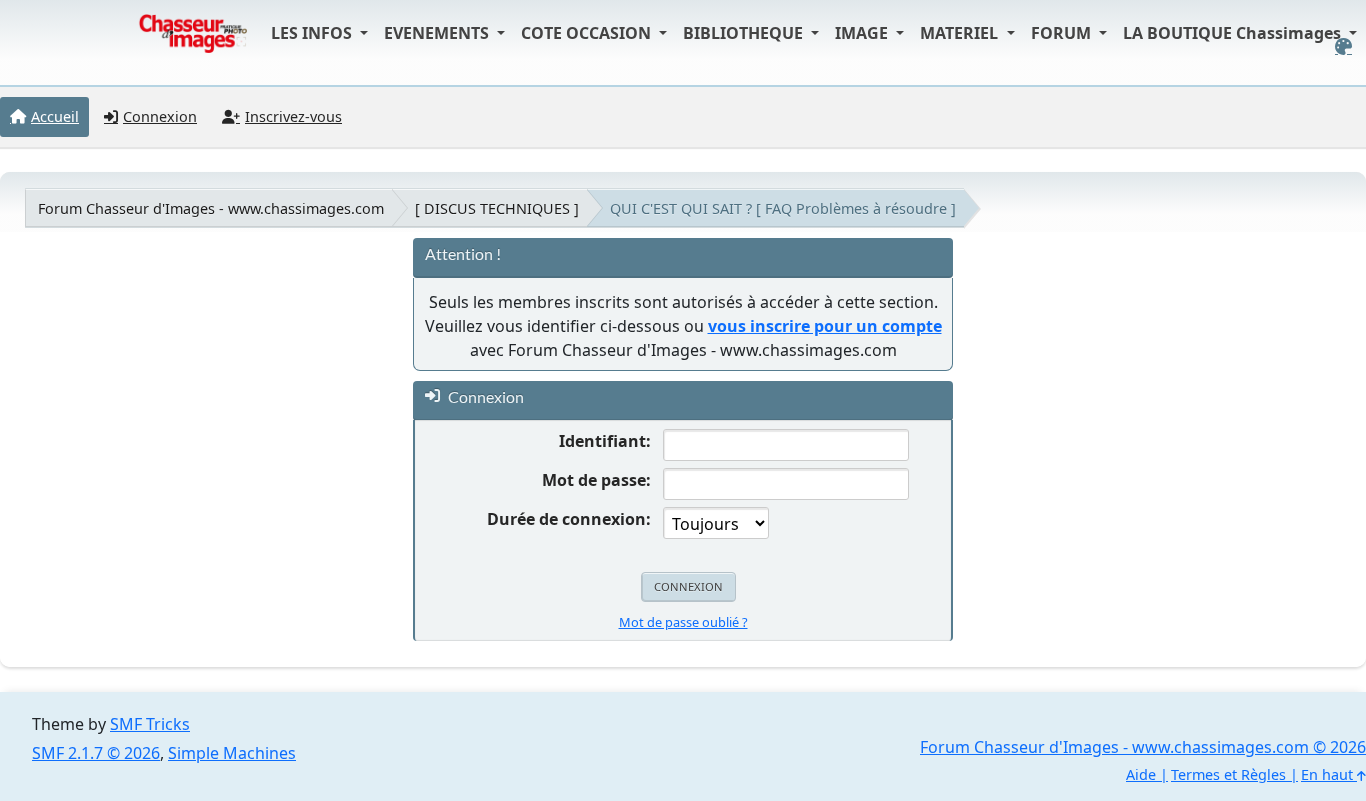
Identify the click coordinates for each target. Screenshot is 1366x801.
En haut (1329, 774)
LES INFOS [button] (313, 33)
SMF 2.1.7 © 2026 (96, 753)
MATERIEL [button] (961, 33)
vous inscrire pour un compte (825, 326)
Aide (1141, 774)
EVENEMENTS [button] (438, 33)
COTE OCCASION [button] (588, 33)
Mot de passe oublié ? (683, 622)
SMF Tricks (150, 724)
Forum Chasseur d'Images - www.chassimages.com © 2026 (1143, 747)
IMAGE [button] (863, 33)
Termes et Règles (1228, 774)
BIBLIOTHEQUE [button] (745, 33)
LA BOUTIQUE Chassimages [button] (1234, 33)
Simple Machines (232, 753)
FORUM (1063, 33)
